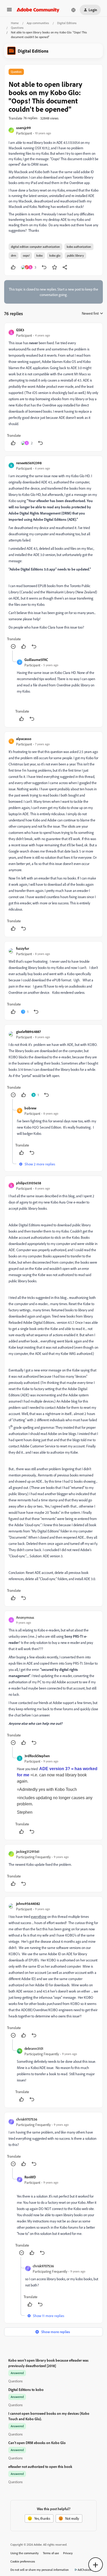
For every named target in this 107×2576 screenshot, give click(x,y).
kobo (39, 255)
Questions (17, 28)
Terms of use (51, 2553)
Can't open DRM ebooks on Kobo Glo (37, 2443)
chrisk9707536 (27, 2119)
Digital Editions (67, 23)
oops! (26, 255)
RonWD (30, 2177)
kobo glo (55, 255)
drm (14, 255)
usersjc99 (24, 128)
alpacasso (24, 739)
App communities (38, 23)
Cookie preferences (23, 2561)
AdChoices (84, 2570)
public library (75, 255)
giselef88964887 (28, 1032)
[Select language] (73, 10)
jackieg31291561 (28, 1851)
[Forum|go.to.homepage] (38, 10)
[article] (53, 387)
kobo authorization (79, 247)
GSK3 (20, 330)
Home (15, 23)
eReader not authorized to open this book (40, 2466)
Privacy (68, 2553)
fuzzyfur (23, 948)
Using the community (25, 2553)
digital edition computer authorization (35, 247)
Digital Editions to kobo (26, 2390)
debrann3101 (34, 2048)
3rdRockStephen (37, 1756)
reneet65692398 (29, 463)
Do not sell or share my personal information (40, 2570)
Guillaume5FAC (36, 660)
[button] (9, 11)
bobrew (30, 1108)
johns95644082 (28, 1903)
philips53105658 (29, 1183)
